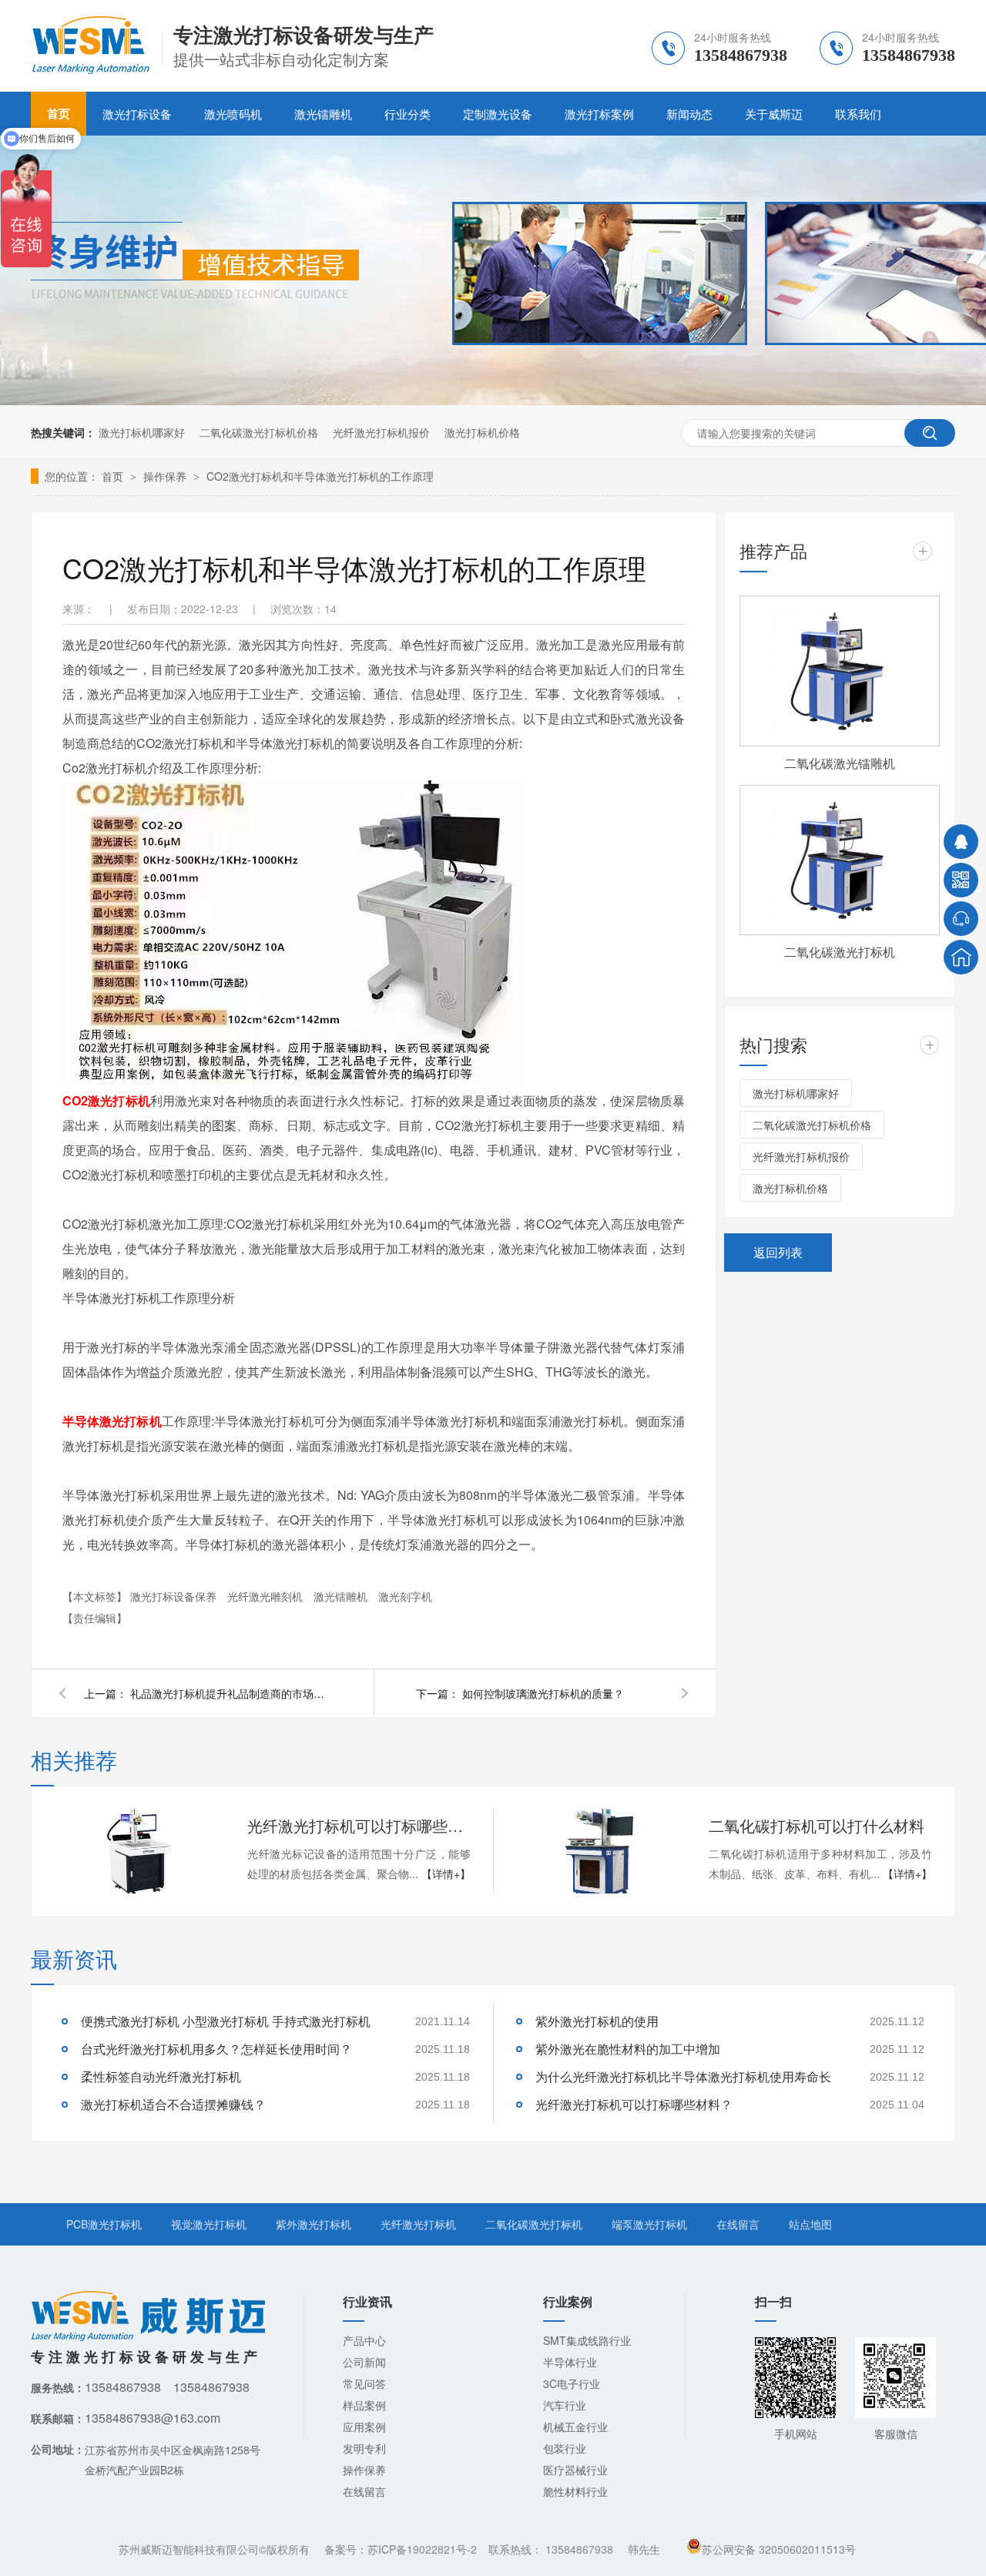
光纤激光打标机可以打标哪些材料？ (359, 1825)
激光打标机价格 (482, 432)
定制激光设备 (498, 114)
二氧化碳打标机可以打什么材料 (817, 1825)
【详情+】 (446, 1873)
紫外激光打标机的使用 (597, 2021)
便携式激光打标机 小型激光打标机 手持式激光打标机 (226, 2021)
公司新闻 (364, 2362)
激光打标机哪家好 (142, 432)
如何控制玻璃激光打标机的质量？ (543, 1693)
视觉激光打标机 (209, 2224)
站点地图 (810, 2224)
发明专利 (364, 2448)
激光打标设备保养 (175, 1596)
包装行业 (565, 2448)
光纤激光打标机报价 (381, 432)
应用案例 (364, 2427)
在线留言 (738, 2224)
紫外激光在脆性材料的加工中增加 (628, 2049)
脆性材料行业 (575, 2491)
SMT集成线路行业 (587, 2340)
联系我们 (858, 114)
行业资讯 (367, 2301)
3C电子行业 (572, 2383)
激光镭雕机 (323, 114)
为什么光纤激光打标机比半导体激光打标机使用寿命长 (683, 2076)
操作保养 (166, 476)
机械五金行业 (575, 2427)
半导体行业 (570, 2362)
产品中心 (364, 2340)
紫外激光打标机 (314, 2224)
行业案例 (568, 2301)
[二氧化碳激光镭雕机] (840, 671)
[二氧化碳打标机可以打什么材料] (600, 1851)
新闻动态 (689, 114)
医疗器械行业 (575, 2470)
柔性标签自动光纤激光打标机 (161, 2076)
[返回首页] (961, 957)
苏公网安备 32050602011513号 (779, 2549)
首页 (114, 476)
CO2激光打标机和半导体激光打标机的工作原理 (320, 476)
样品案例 (364, 2405)
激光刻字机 (405, 1596)
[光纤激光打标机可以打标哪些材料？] (139, 1851)
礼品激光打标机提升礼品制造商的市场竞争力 (230, 1693)
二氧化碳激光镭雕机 (840, 763)
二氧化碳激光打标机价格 (259, 432)
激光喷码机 (233, 114)
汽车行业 (565, 2405)
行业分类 (407, 114)
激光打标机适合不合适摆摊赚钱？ (173, 2104)
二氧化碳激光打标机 (840, 952)
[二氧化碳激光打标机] (840, 860)
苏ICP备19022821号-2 (422, 2549)
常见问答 (364, 2383)
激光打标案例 (599, 114)
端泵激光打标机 (649, 2224)
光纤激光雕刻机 (267, 1596)
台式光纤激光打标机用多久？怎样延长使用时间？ (216, 2049)
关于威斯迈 (774, 114)
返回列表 (778, 1252)
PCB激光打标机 (104, 2224)
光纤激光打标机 (418, 2224)
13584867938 (579, 2549)
